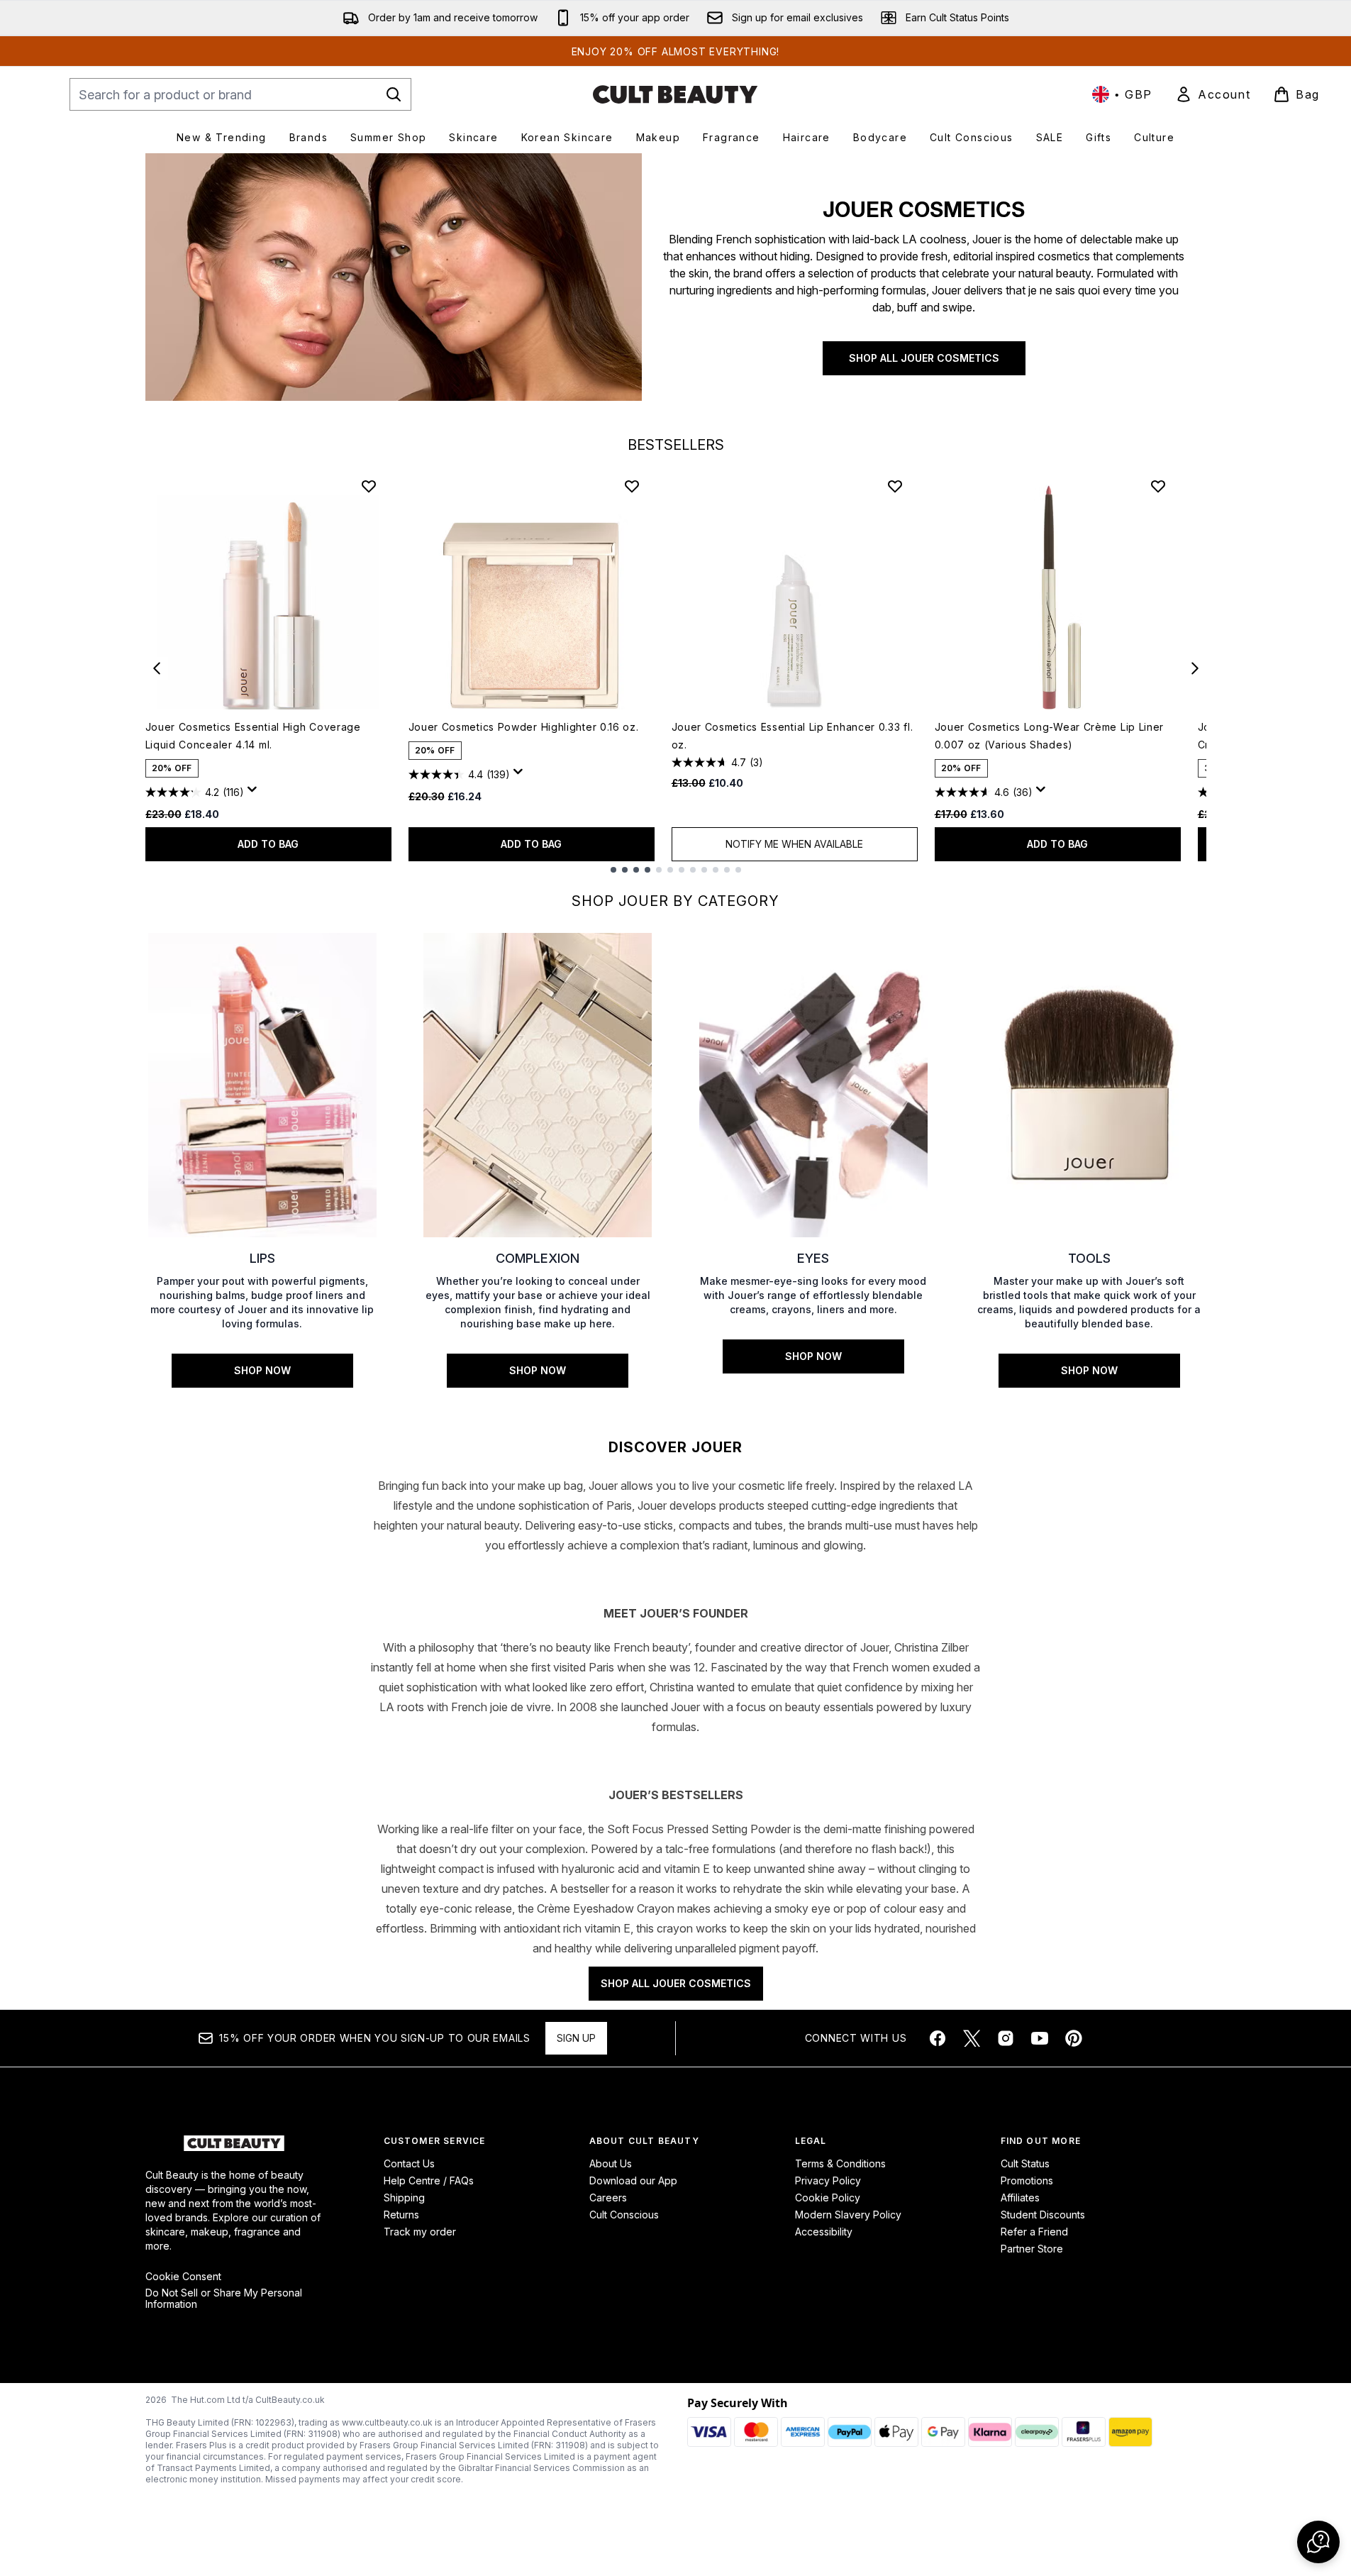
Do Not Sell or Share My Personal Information (224, 2299)
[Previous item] (157, 668)
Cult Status (1025, 2163)
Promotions (1027, 2180)
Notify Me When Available (794, 844)
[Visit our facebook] (938, 2038)
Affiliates (1020, 2198)
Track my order (420, 2232)
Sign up (576, 2038)
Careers (608, 2198)
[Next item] (1195, 668)
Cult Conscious (624, 2215)
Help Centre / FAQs (429, 2180)
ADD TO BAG (268, 844)
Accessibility (824, 2232)
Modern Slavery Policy (848, 2215)
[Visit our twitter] (972, 2038)
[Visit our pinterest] (1074, 2038)
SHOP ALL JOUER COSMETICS (924, 358)
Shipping (404, 2198)
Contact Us (409, 2163)
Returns (401, 2215)
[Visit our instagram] (1006, 2038)
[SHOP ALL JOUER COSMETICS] (394, 277)
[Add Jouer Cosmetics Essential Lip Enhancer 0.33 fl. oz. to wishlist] (895, 486)
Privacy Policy (828, 2180)
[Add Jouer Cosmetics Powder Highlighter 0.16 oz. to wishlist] (632, 486)
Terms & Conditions (840, 2163)
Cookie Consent (183, 2277)
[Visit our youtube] (1040, 2038)
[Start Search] (394, 94)
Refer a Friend (1034, 2232)
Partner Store (1032, 2249)
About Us (611, 2163)
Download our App (633, 2180)
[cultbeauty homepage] (675, 94)
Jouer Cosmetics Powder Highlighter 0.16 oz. (524, 727)
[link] (1213, 94)
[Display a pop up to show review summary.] (255, 793)
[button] (1318, 2542)
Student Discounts (1043, 2215)
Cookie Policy (828, 2198)
